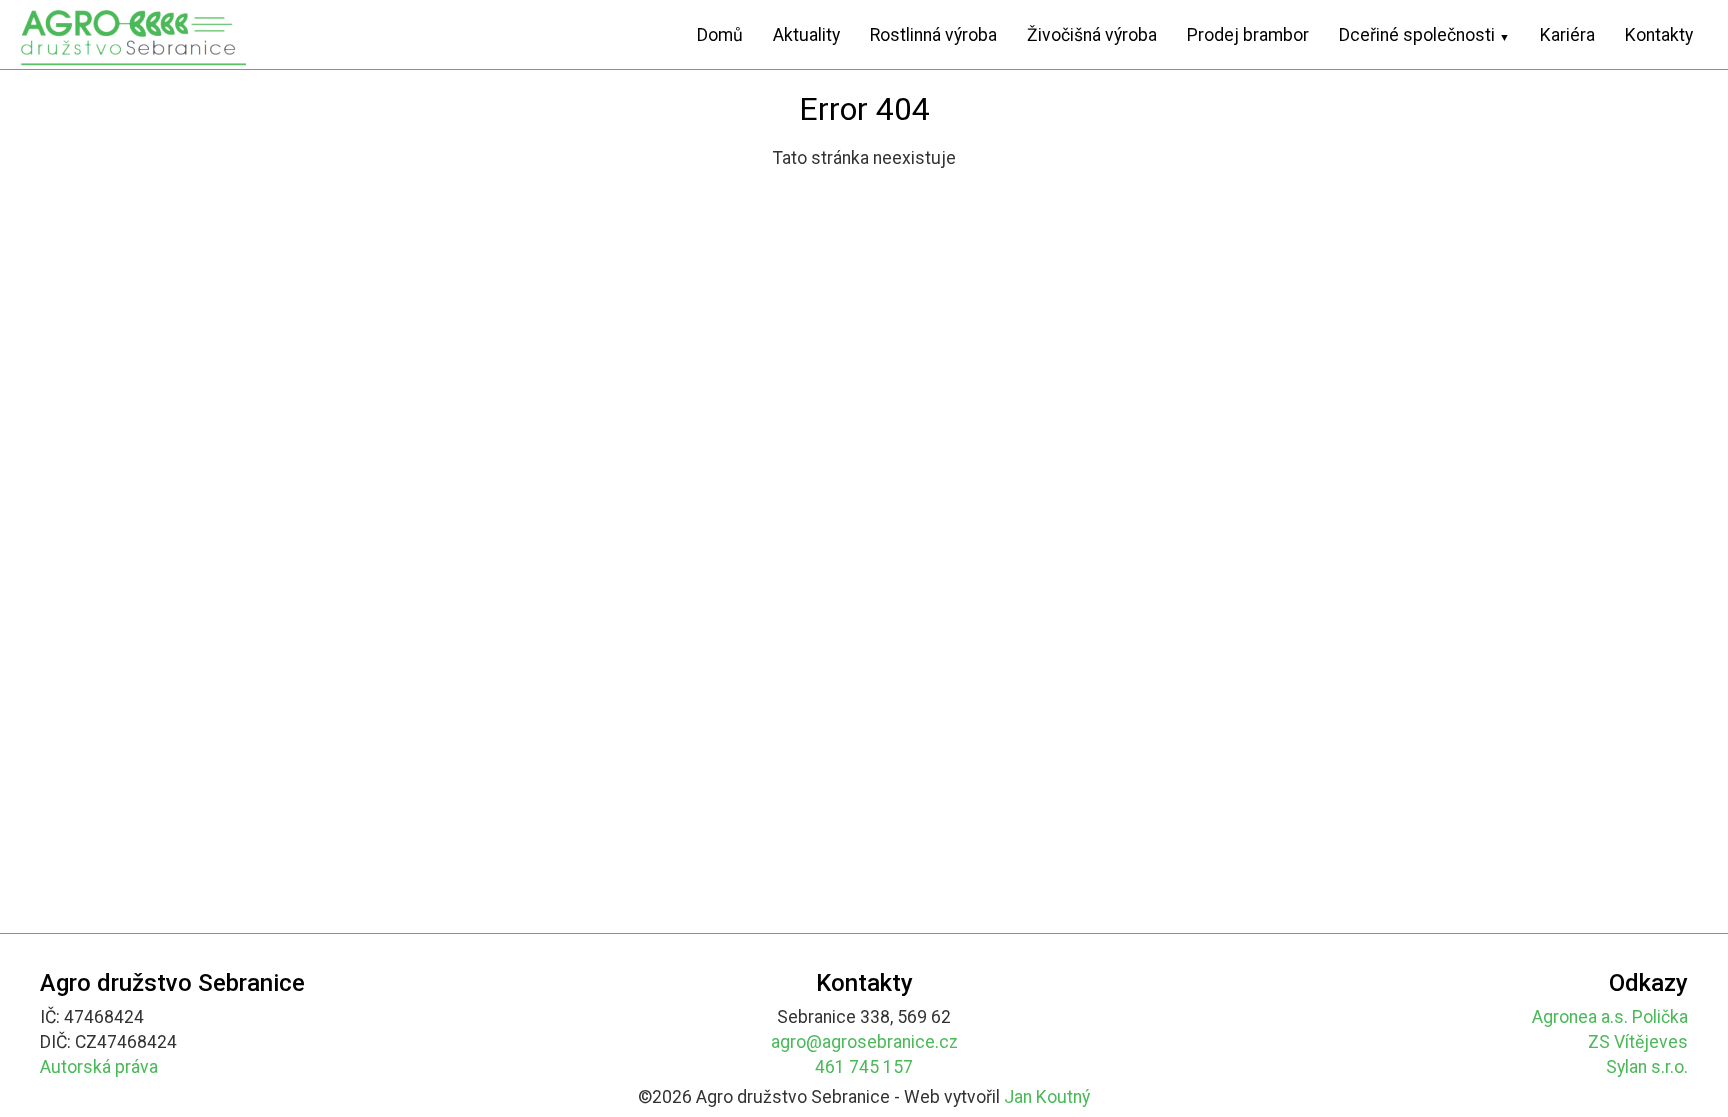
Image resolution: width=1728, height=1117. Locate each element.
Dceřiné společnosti (1424, 35)
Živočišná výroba (1092, 35)
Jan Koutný (1047, 1097)
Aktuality (806, 35)
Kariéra (1567, 35)
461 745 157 (864, 1067)
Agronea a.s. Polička (1610, 1017)
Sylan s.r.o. (1647, 1067)
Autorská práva (99, 1067)
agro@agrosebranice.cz (864, 1042)
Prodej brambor (1248, 35)
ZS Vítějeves (1638, 1042)
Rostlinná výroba (933, 35)
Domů (720, 35)
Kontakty (1659, 35)
